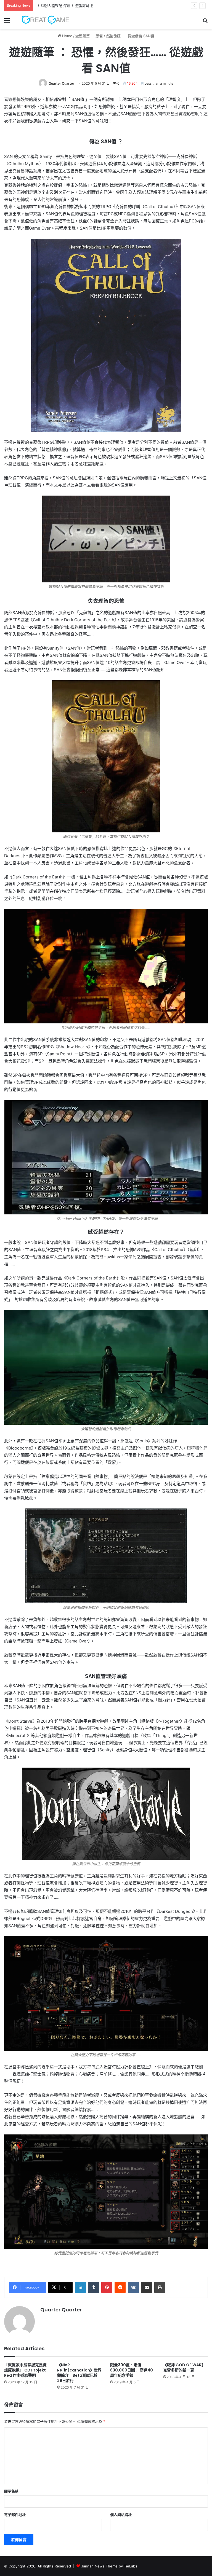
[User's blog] (43, 20)
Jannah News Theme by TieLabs (109, 2566)
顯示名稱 (11, 2491)
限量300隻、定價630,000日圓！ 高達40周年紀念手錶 (132, 2370)
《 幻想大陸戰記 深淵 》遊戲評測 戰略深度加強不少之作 (81, 6)
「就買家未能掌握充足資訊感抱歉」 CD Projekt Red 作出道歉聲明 (25, 2370)
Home (67, 36)
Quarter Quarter (61, 83)
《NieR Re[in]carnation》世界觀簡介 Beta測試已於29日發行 (79, 2373)
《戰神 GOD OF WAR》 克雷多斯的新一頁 (184, 2367)
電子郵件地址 (15, 2515)
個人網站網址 (121, 2515)
